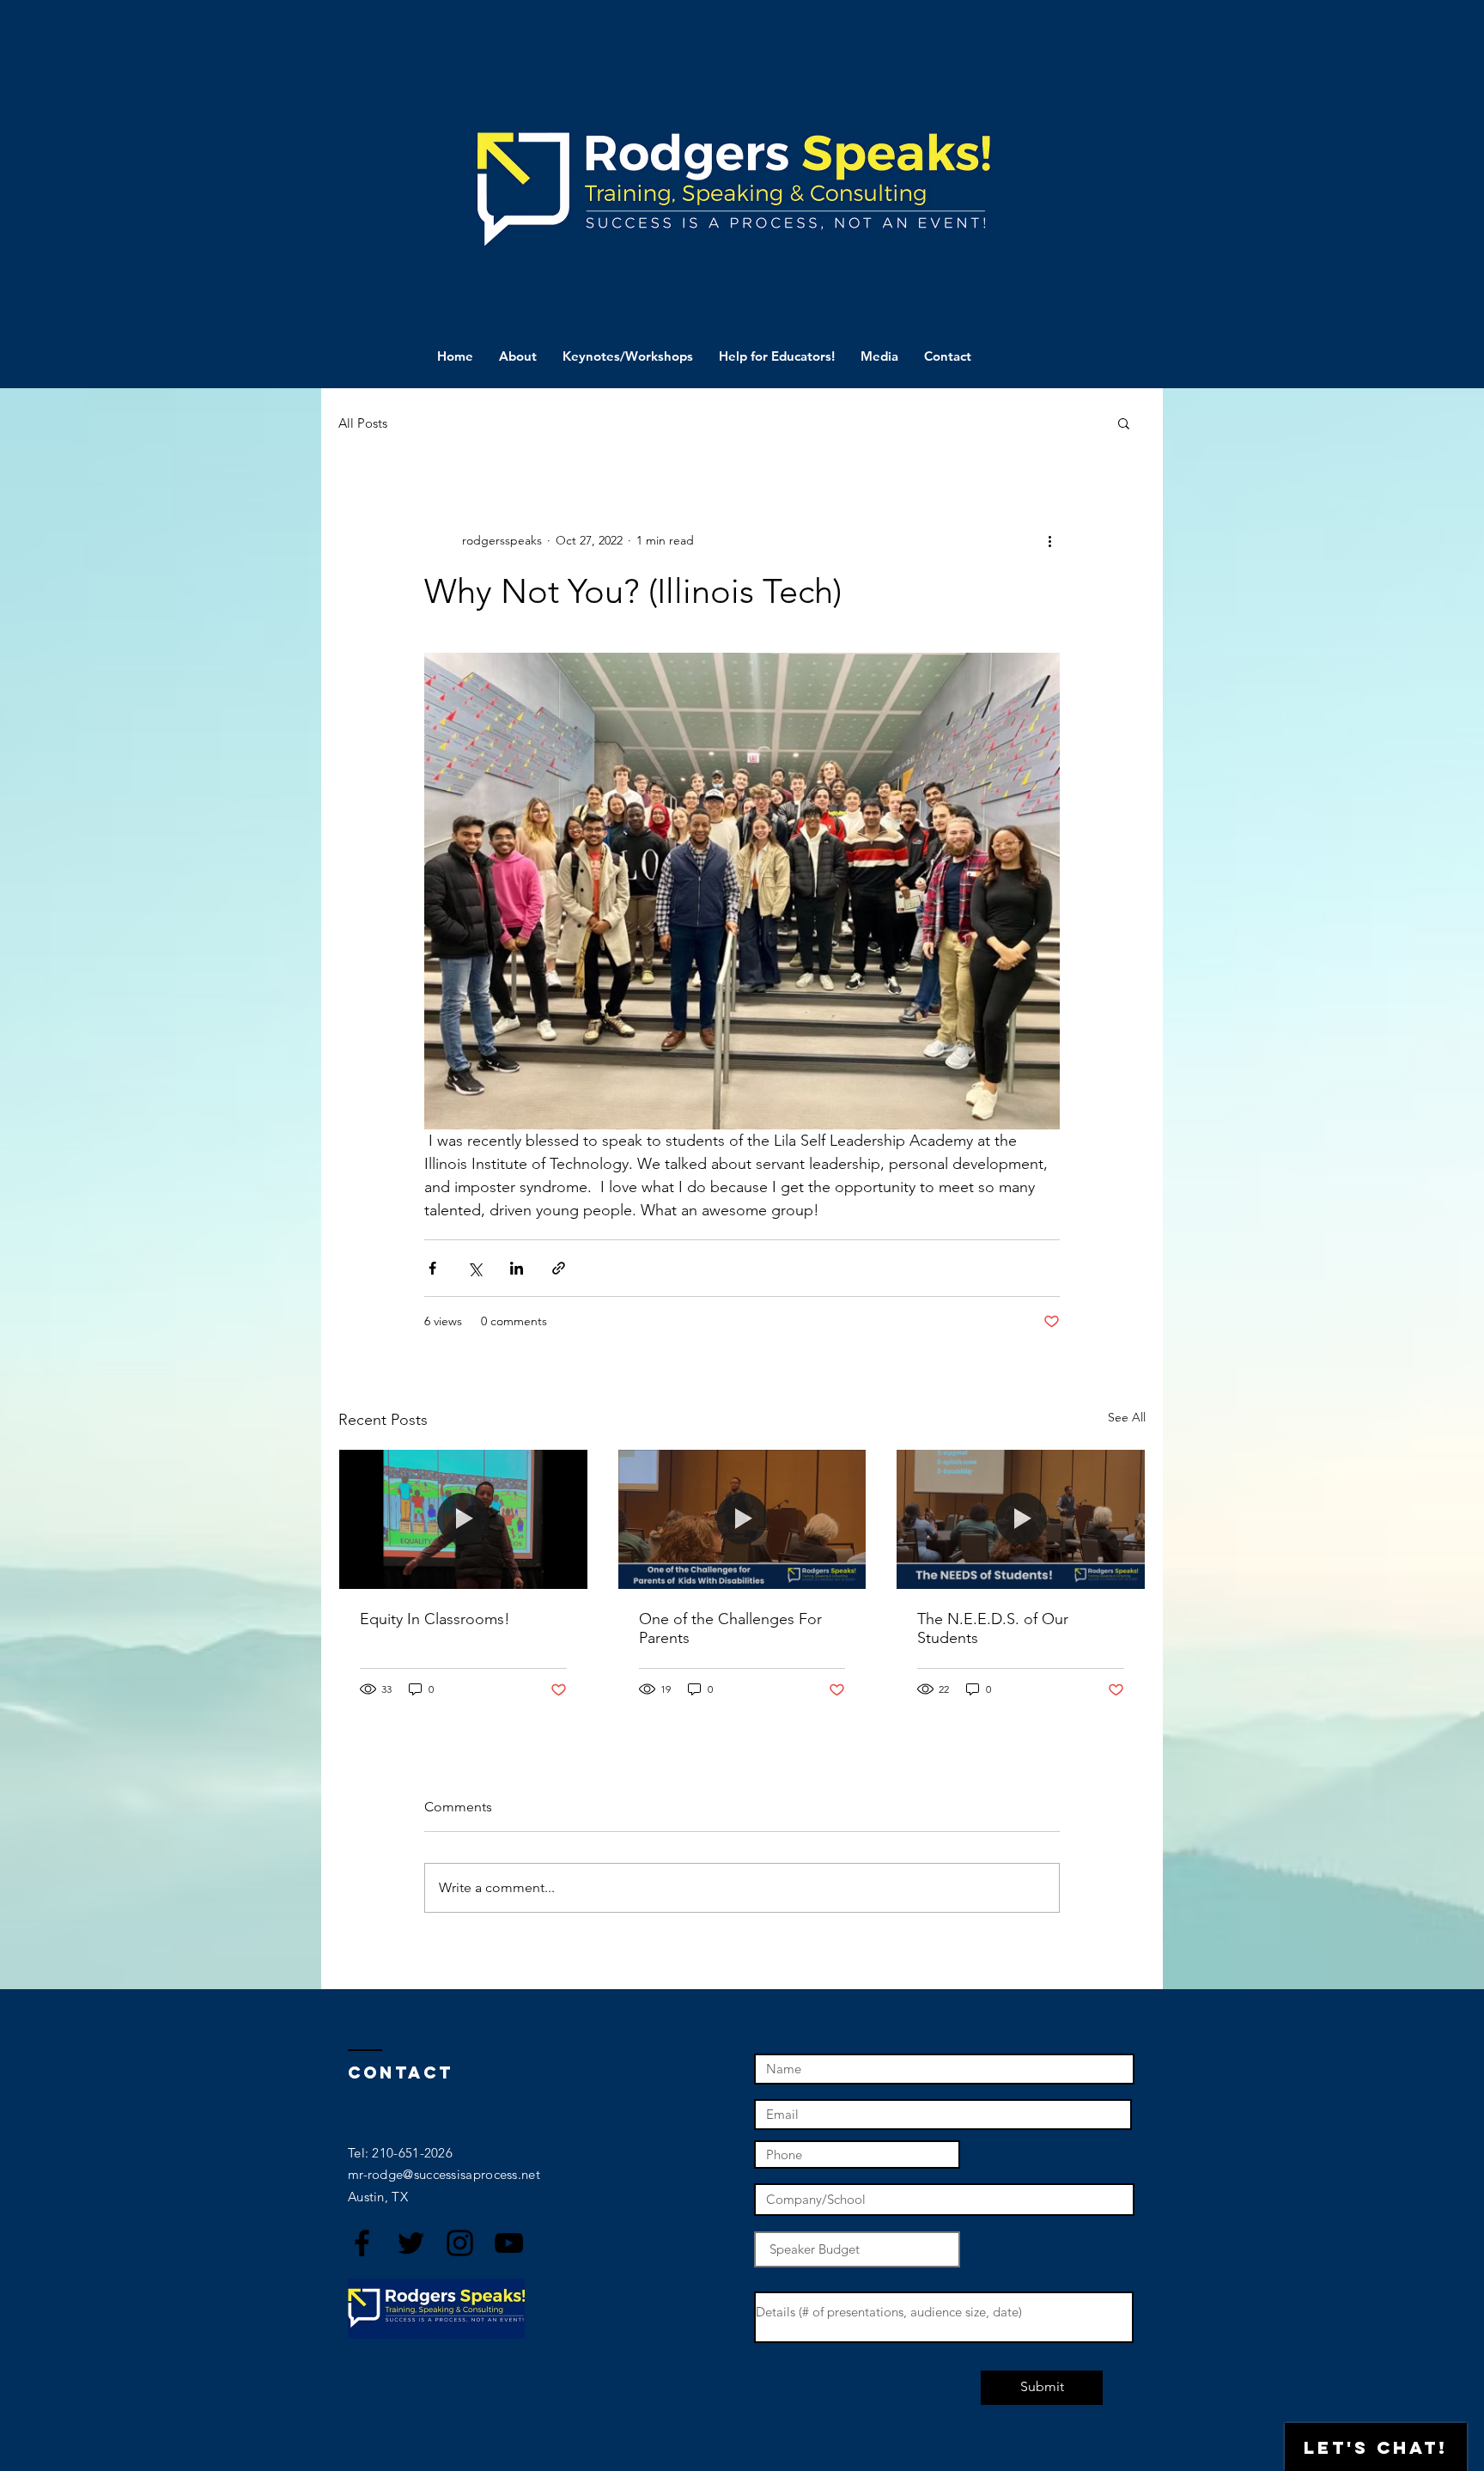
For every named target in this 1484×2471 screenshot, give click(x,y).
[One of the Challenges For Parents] (742, 1519)
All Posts (363, 423)
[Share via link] (559, 1268)
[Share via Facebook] (432, 1268)
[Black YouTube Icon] (509, 2243)
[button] (1124, 423)
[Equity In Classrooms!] (463, 1519)
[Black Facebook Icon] (362, 2243)
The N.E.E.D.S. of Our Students (993, 1628)
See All (1127, 1417)
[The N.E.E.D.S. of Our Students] (1021, 1519)
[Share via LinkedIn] (517, 1268)
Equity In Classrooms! (435, 1619)
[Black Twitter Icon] (411, 2243)
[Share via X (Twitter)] (474, 1268)
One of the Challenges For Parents (730, 1628)
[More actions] (1049, 540)
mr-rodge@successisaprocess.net (444, 2174)
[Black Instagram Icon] (460, 2243)
